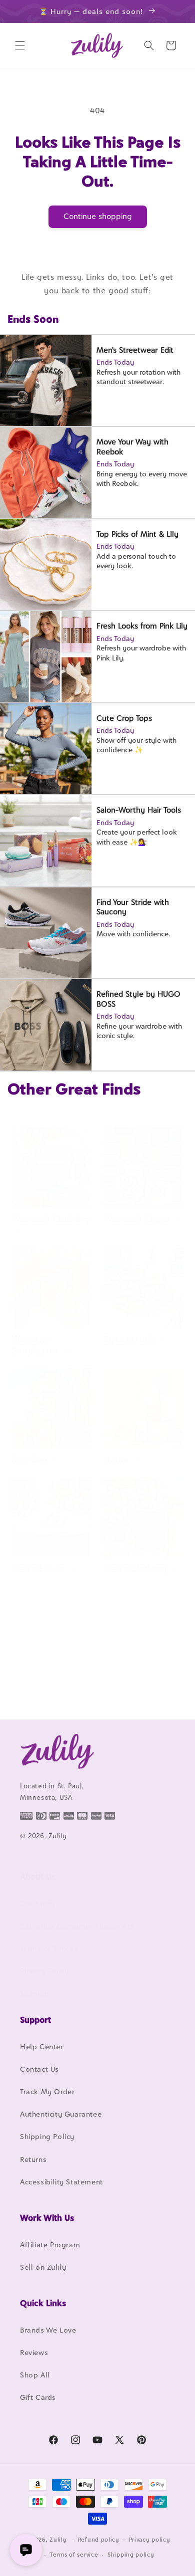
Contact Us (39, 2069)
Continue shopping (98, 216)
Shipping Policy (47, 2136)
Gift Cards (38, 2397)
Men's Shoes (38, 1569)
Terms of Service (49, 1948)
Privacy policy (150, 2540)
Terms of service (74, 2555)
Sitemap (34, 1994)
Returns (33, 2159)
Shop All (35, 2375)
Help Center (42, 2046)
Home (116, 1459)
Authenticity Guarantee (61, 2114)
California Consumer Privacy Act (77, 1926)
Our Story (37, 1903)
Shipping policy (131, 2555)
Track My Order (47, 2091)
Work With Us (47, 2218)
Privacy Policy (44, 1971)
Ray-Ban (29, 1459)
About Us (38, 1877)
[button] (20, 45)
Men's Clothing (135, 1569)
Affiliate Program (50, 2245)
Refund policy (99, 2540)
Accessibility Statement (61, 2182)
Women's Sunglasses (35, 1345)
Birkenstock (129, 1339)
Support (35, 2020)
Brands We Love (48, 2330)
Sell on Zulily (43, 2267)
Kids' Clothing (41, 1688)
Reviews (34, 2352)
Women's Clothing (50, 1219)
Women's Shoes (137, 1219)
